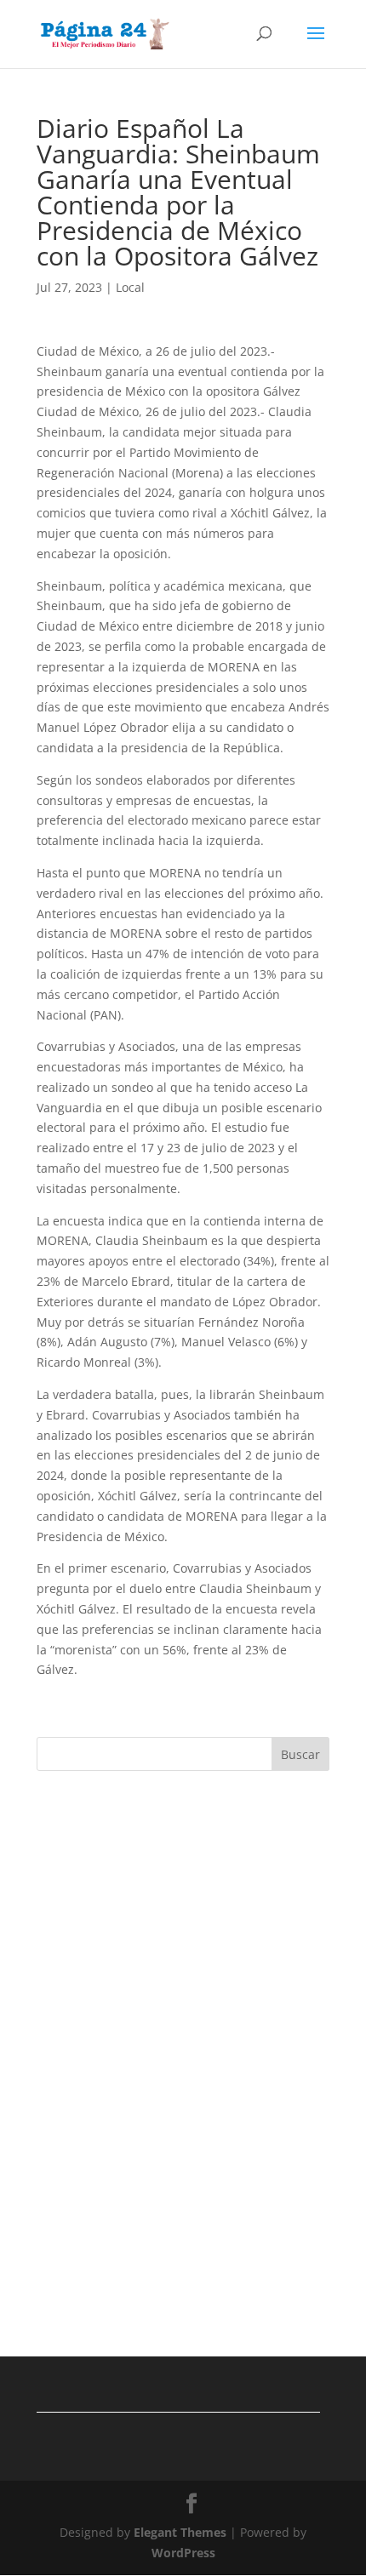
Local (130, 287)
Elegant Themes (180, 2532)
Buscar (300, 1754)
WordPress (183, 2553)
